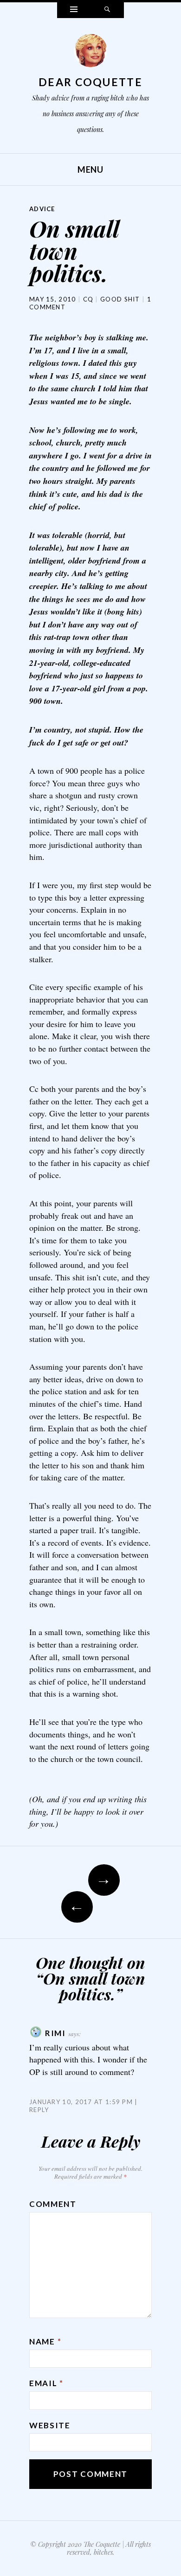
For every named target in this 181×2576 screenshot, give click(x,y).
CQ (88, 299)
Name (45, 2341)
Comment (53, 2204)
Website (50, 2425)
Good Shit (120, 299)
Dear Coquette (90, 82)
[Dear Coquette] (90, 53)
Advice (42, 209)
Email (46, 2383)
